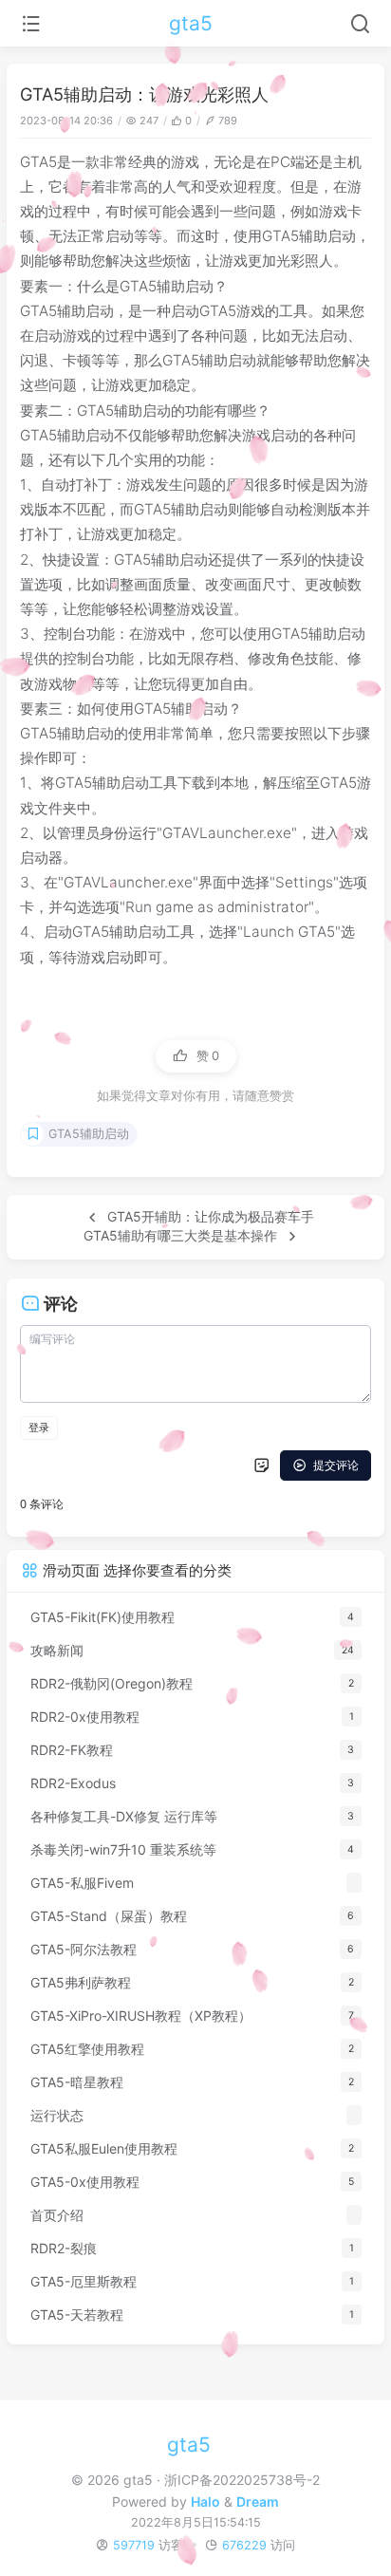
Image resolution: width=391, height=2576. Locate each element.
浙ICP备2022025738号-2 (242, 2480)
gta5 (191, 23)
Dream (258, 2501)
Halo (205, 2501)
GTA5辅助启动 (89, 1134)
